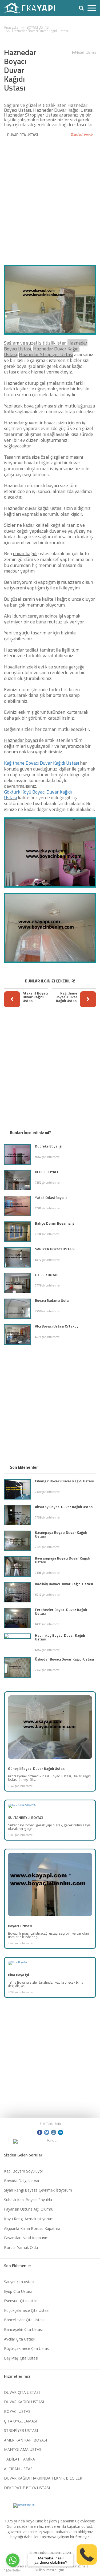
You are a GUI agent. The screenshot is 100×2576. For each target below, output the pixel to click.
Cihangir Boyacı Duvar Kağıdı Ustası (64, 1481)
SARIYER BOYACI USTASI (55, 1249)
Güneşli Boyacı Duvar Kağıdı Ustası (37, 1768)
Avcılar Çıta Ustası (19, 2339)
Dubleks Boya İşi (49, 1146)
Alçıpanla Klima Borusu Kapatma (32, 2228)
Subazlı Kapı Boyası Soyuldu (28, 2200)
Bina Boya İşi (18, 1975)
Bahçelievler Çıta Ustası (24, 2320)
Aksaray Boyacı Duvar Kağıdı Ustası (64, 1507)
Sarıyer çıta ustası (19, 2282)
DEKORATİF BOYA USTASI (27, 2488)
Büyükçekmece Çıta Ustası (27, 2348)
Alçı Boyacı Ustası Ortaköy (57, 1326)
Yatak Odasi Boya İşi (52, 1197)
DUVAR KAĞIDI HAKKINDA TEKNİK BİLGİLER (43, 2478)
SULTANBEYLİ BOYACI (25, 1817)
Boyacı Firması (20, 1926)
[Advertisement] (50, 198)
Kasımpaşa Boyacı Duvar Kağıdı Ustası (61, 1534)
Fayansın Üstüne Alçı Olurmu (29, 2209)
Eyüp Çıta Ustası (18, 2291)
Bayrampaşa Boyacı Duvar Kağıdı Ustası (62, 1560)
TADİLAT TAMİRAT (21, 2459)
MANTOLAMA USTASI (23, 2449)
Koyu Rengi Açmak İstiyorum (29, 2219)
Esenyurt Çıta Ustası (21, 2301)
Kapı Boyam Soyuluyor (24, 2171)
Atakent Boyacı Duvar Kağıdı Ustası (35, 997)
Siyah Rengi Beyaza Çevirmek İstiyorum (38, 2190)
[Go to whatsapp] (13, 2560)
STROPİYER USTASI (21, 2430)
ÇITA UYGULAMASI (21, 2421)
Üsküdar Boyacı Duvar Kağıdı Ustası (64, 1659)
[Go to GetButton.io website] (13, 2571)
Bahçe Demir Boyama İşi (55, 1223)
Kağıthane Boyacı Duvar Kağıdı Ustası (41, 763)
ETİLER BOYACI (47, 1275)
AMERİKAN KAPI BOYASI (25, 2440)
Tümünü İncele (82, 135)
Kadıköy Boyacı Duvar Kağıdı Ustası (64, 1584)
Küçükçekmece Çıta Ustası (27, 2310)
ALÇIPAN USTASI (19, 2469)
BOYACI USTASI (38, 27)
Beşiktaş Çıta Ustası (21, 2358)
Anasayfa (11, 27)
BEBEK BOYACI (47, 1172)
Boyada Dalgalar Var (22, 2181)
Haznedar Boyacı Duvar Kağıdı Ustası (40, 31)
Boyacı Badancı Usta (52, 1300)
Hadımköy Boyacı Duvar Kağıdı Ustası (60, 1637)
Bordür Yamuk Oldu (21, 2247)
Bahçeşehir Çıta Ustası (23, 2329)
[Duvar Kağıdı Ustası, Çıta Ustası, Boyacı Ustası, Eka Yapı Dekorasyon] (33, 8)
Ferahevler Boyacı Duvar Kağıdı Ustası (61, 1611)
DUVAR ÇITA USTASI (23, 135)
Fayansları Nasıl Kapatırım (26, 2238)
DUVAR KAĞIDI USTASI (24, 2402)
